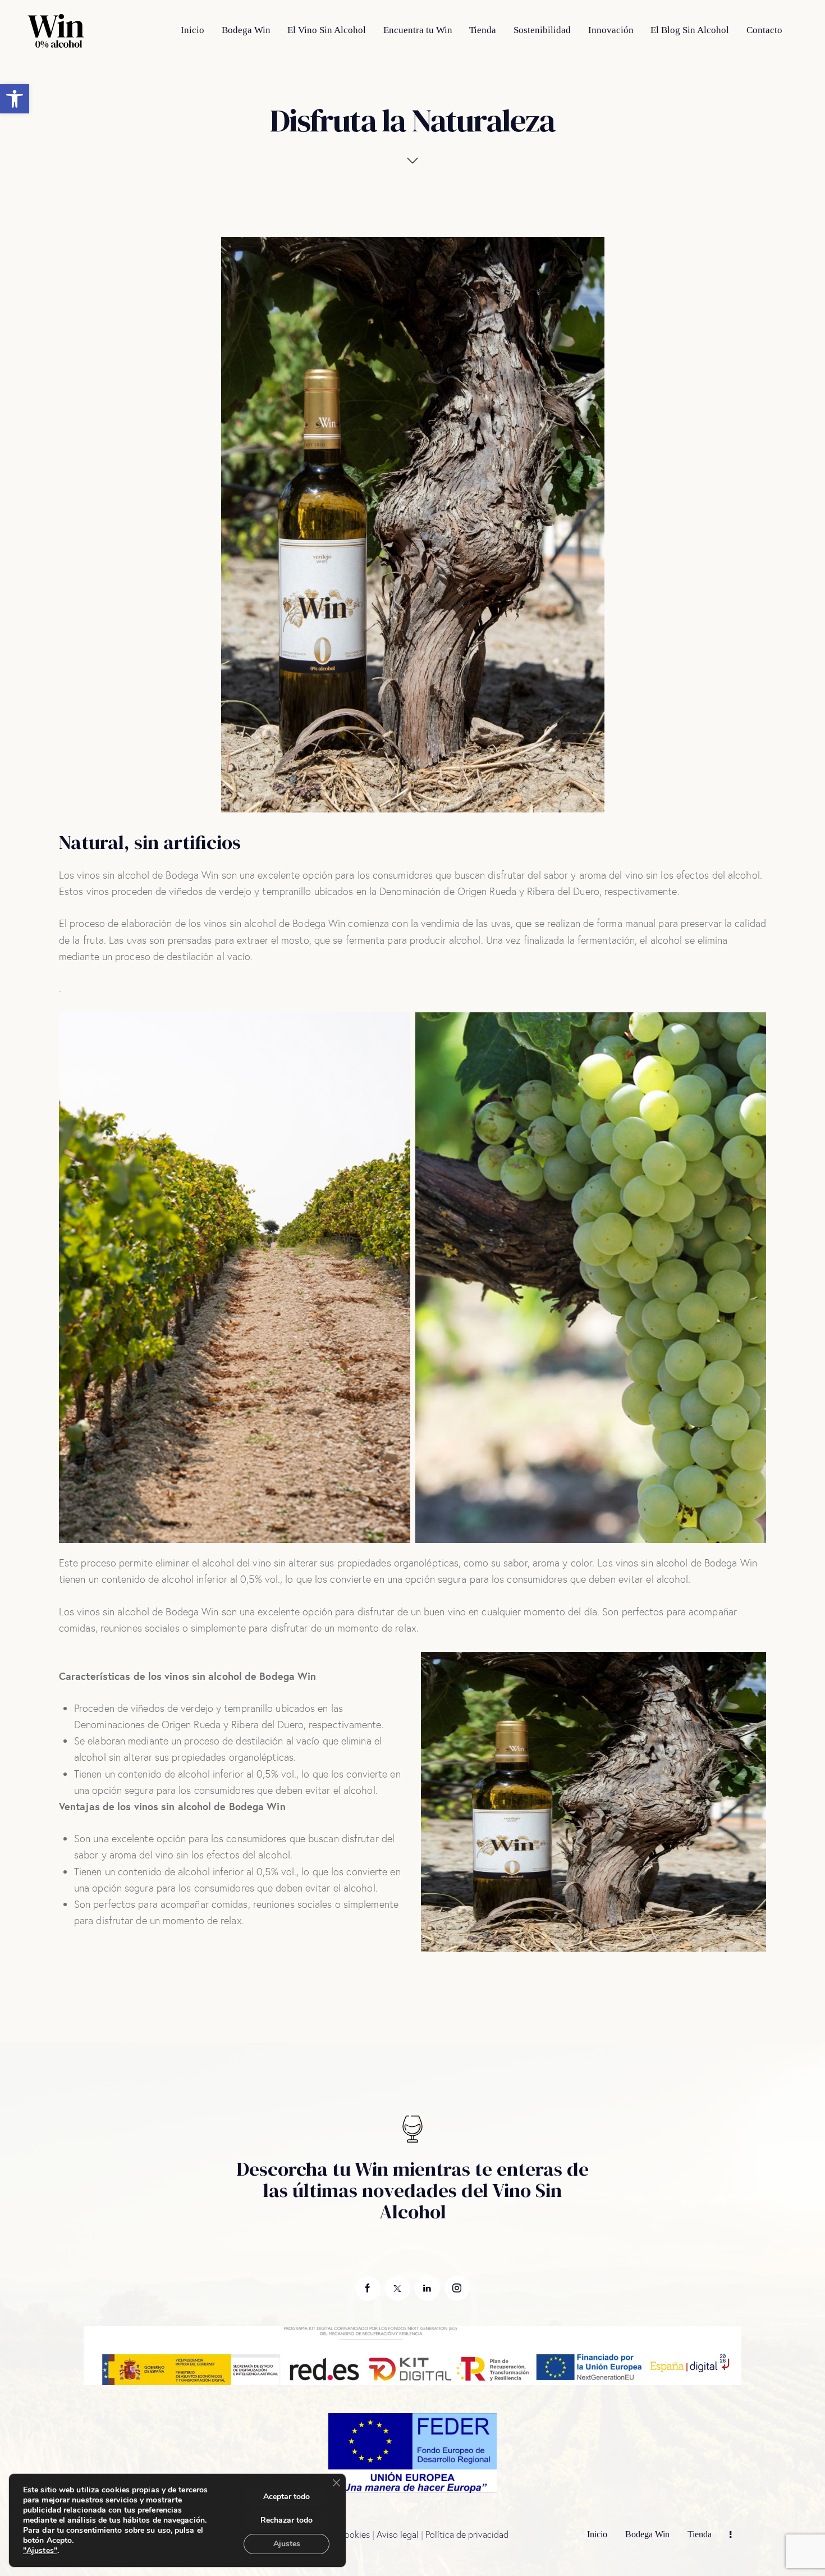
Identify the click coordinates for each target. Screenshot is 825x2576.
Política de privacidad (467, 2534)
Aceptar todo (287, 2497)
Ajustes (287, 2544)
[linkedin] (427, 2288)
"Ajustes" (40, 2551)
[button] (15, 99)
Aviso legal (398, 2534)
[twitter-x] (398, 2288)
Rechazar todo (287, 2520)
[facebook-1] (368, 2288)
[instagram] (457, 2288)
